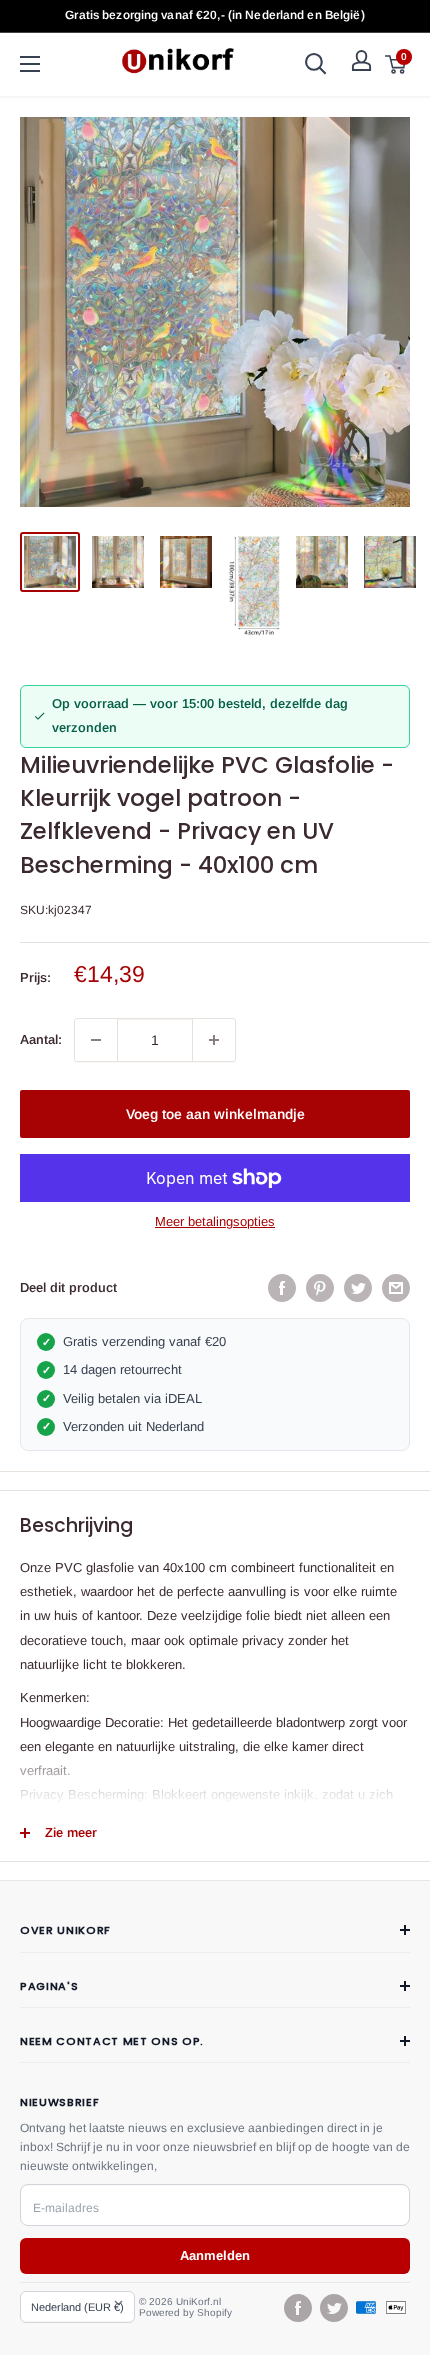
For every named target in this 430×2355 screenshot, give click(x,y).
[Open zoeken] (316, 64)
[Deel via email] (396, 1288)
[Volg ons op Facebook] (297, 2308)
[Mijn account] (361, 60)
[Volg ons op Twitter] (333, 2308)
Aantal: (41, 1039)
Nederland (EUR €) (77, 2307)
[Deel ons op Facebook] (282, 1288)
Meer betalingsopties (215, 1221)
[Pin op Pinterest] (320, 1288)
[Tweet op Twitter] (358, 1288)
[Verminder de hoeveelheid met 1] (96, 1040)
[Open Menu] (30, 64)
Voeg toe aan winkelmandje (215, 1114)
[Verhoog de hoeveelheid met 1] (214, 1040)
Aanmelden (215, 2255)
